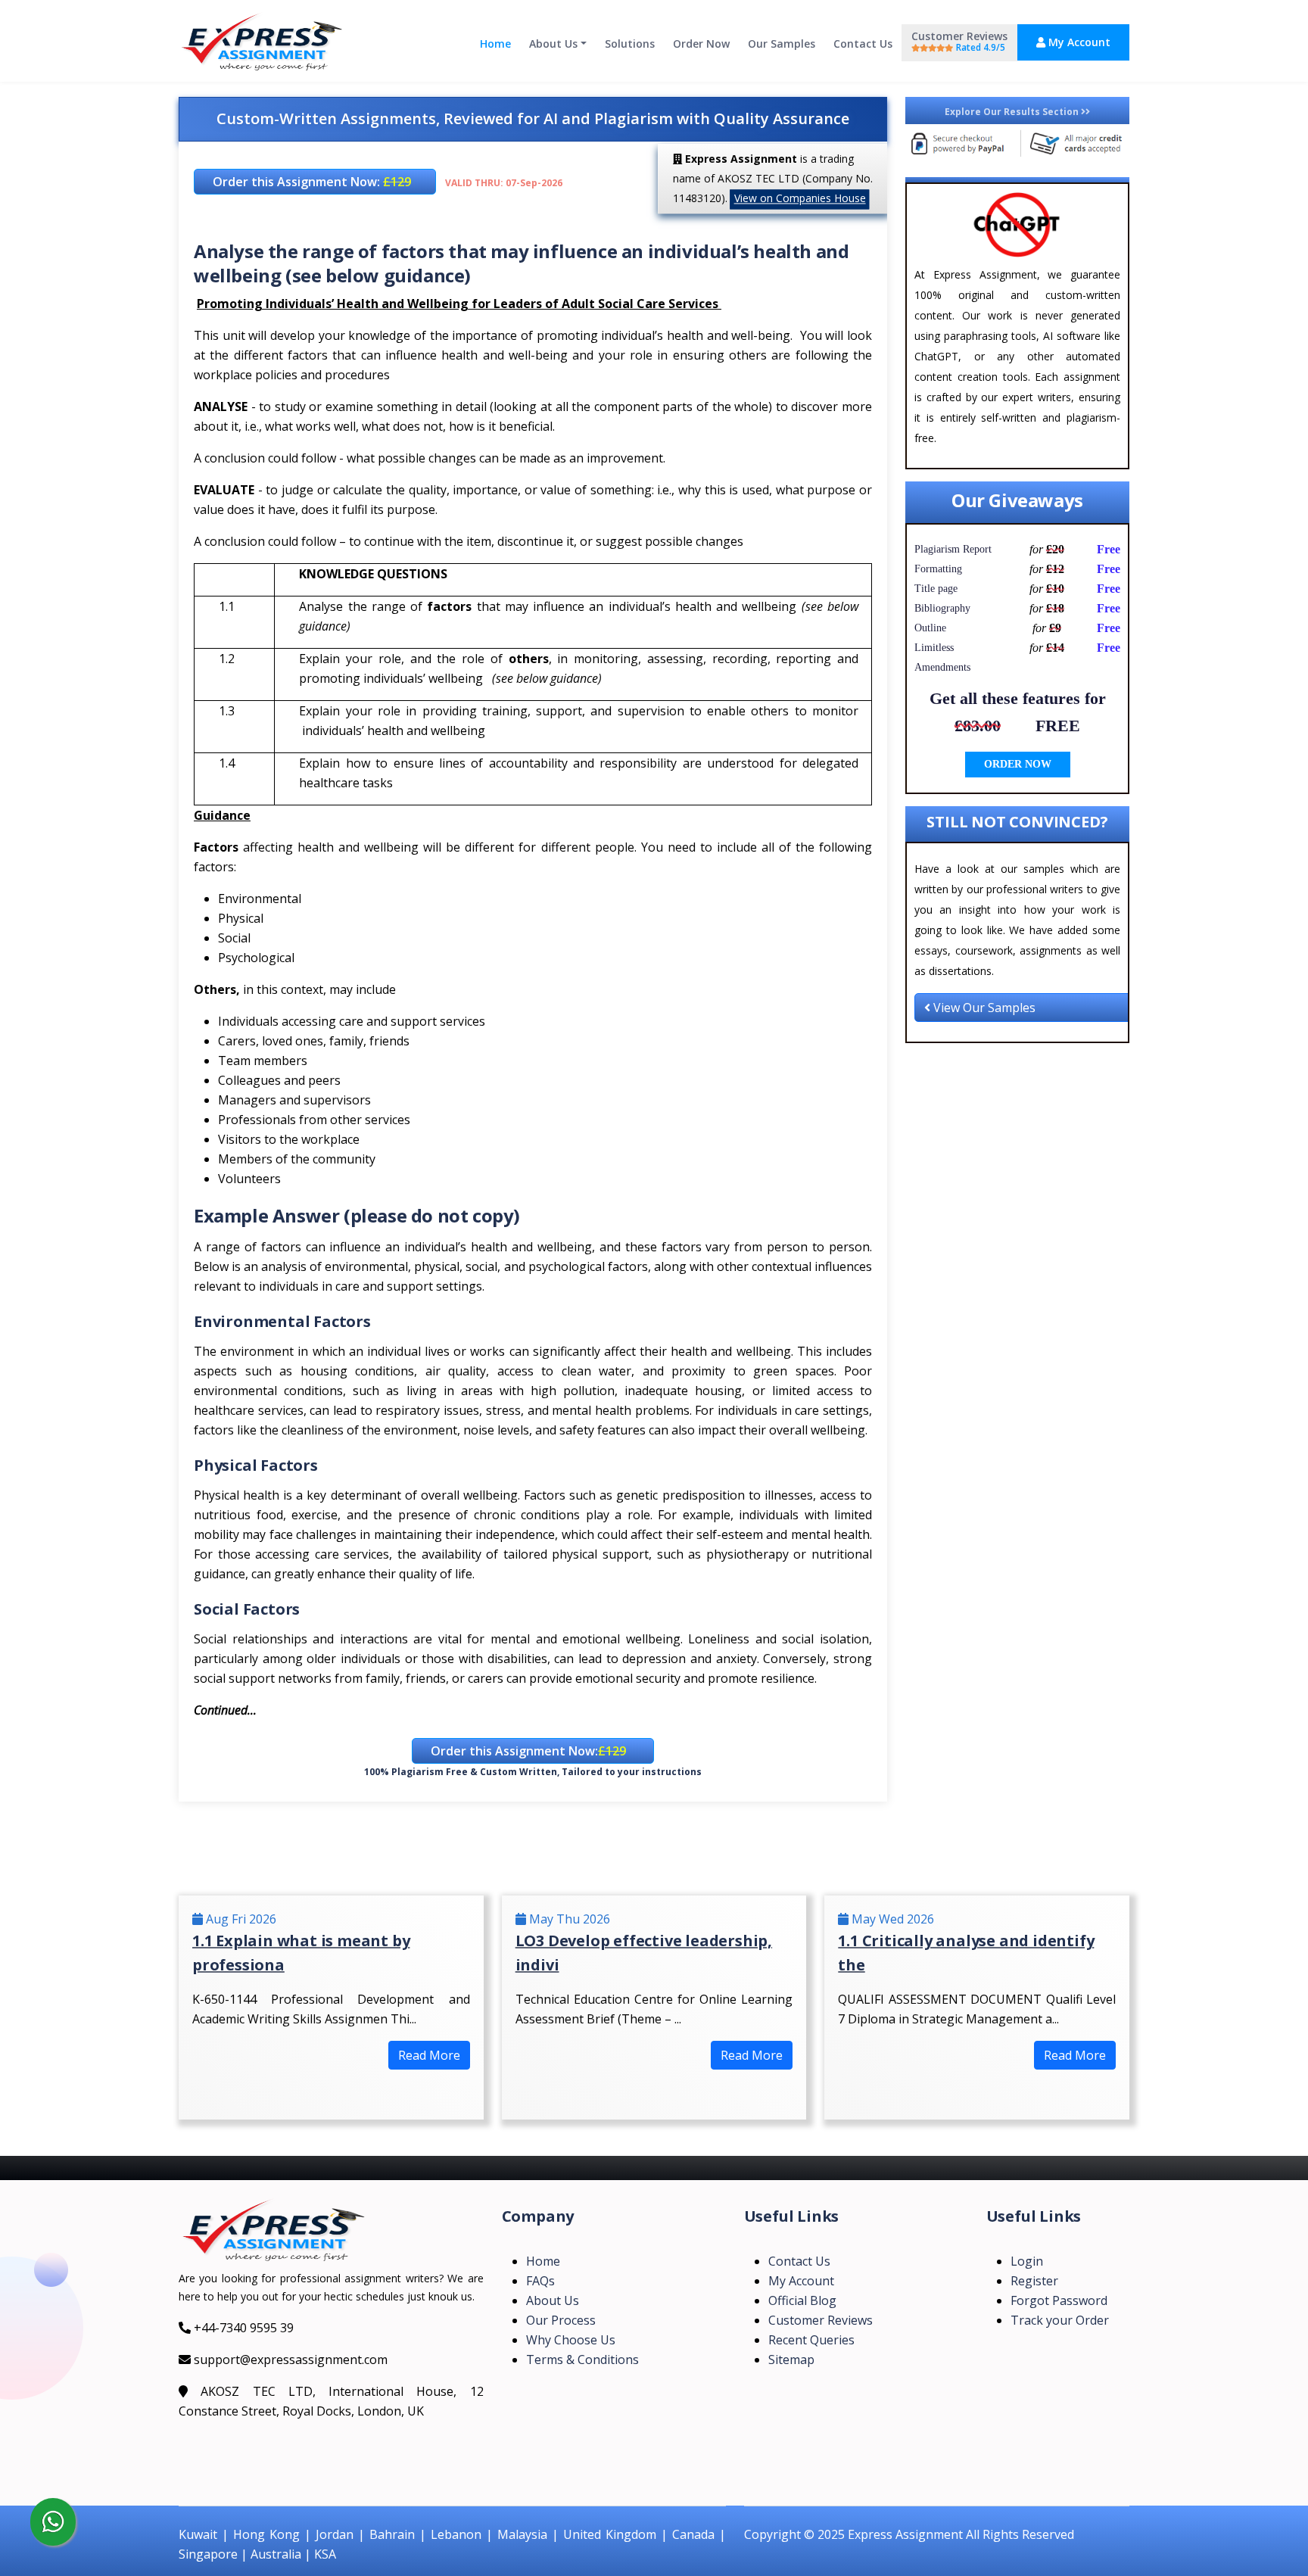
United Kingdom (610, 2534)
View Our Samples (983, 1008)
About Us (553, 44)
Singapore (208, 2554)
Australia (276, 2554)
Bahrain (392, 2534)
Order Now (701, 44)
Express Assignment (905, 2534)
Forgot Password (1059, 2300)
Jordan (335, 2534)
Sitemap (791, 2360)
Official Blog (802, 2300)
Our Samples (782, 44)
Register (1034, 2281)
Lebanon (456, 2534)
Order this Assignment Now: (312, 182)
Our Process (561, 2320)
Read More (429, 2055)
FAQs (540, 2281)
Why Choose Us (571, 2340)
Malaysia (522, 2534)
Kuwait (198, 2534)
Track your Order (1060, 2320)
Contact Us (863, 44)
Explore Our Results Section (1013, 112)
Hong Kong (266, 2534)
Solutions (630, 44)
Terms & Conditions (582, 2360)
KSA (325, 2554)
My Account (1078, 42)
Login (1027, 2261)
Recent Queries (811, 2340)
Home (495, 44)
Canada (693, 2534)
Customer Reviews (959, 41)
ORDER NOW (1018, 764)
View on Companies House (800, 198)
